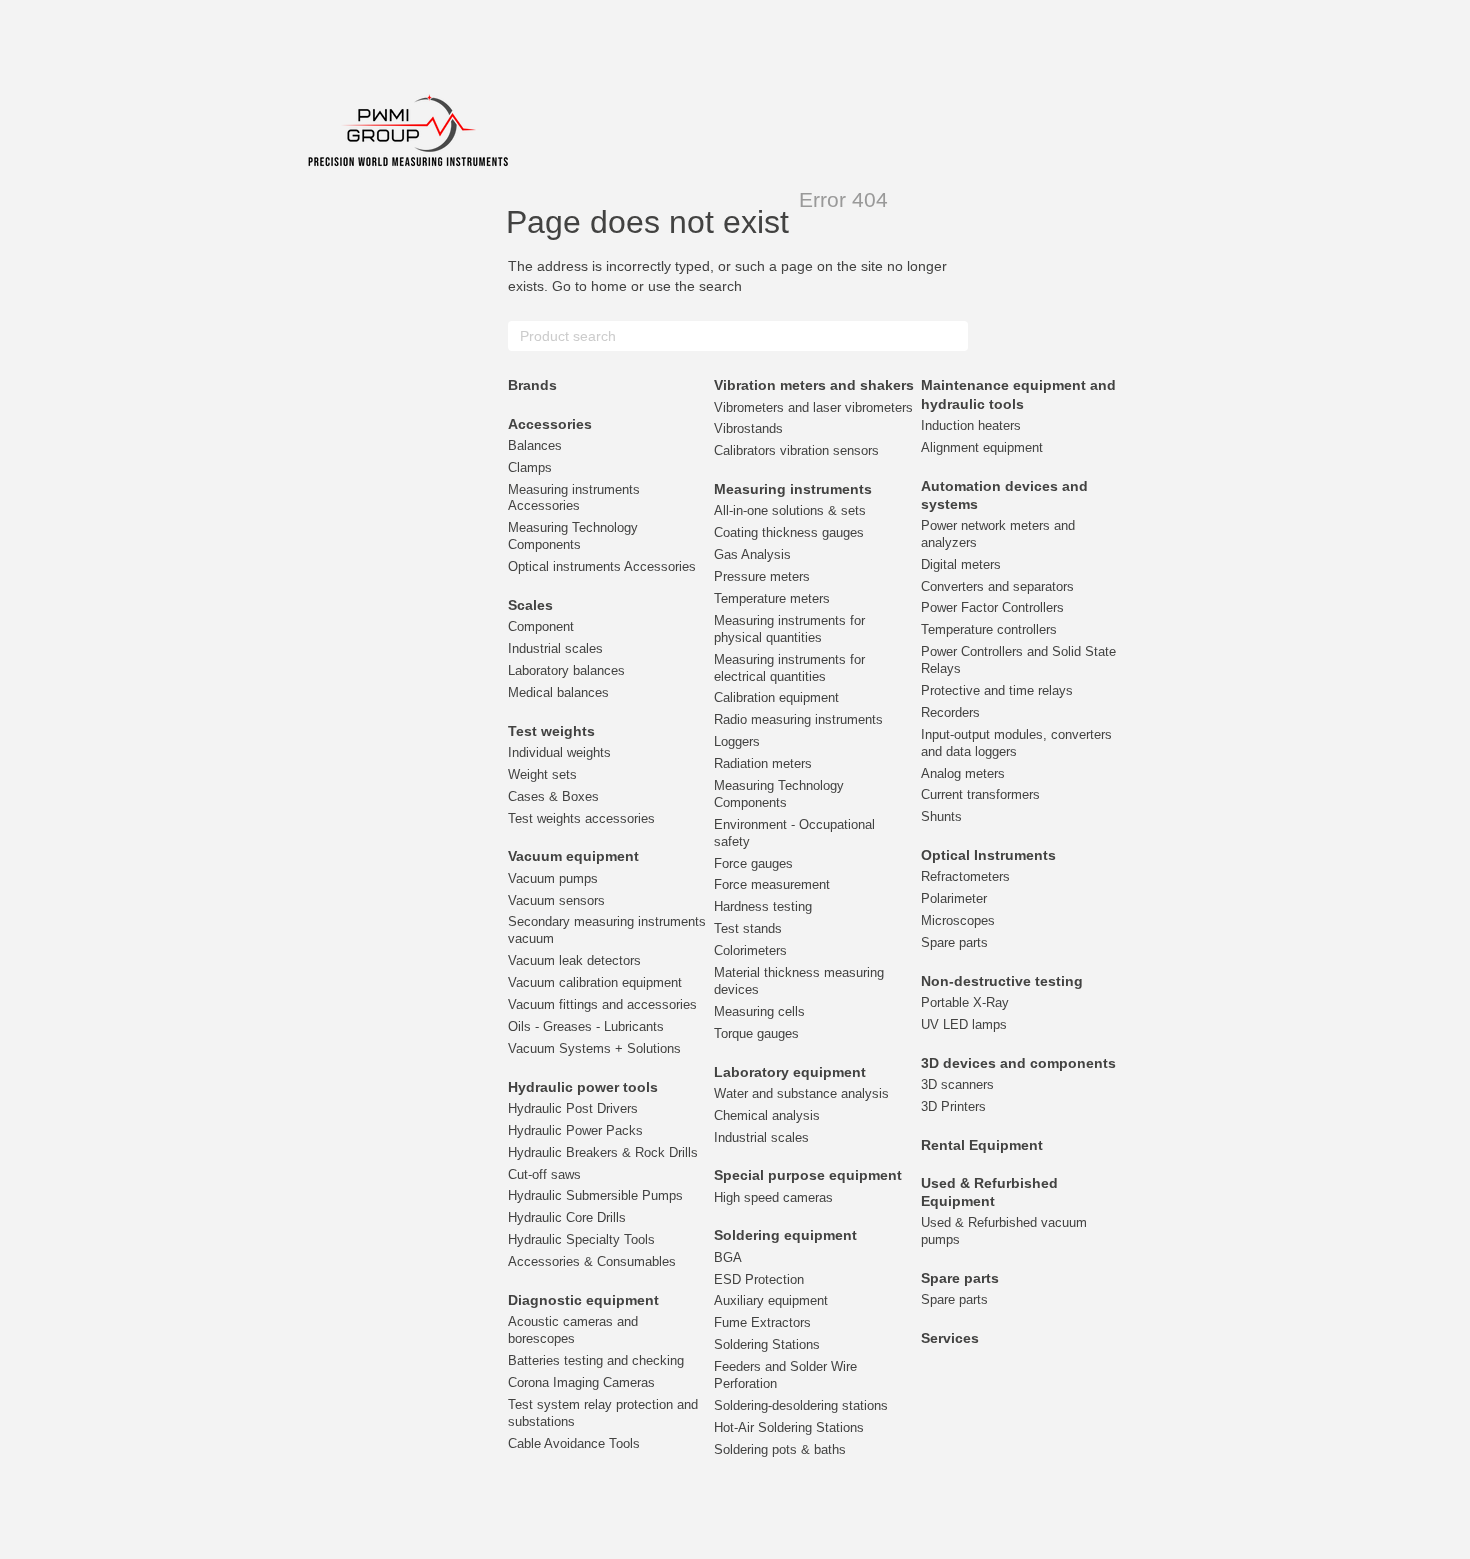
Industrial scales (555, 648)
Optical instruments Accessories (602, 566)
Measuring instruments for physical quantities (789, 629)
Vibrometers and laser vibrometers (813, 407)
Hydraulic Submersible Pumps (595, 1195)
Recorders (950, 712)
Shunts (941, 816)
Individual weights (559, 752)
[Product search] (952, 336)
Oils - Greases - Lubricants (586, 1026)
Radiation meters (763, 763)
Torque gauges (756, 1033)
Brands (532, 385)
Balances (535, 445)
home (609, 286)
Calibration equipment (776, 697)
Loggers (737, 741)
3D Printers (953, 1106)
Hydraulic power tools (583, 1087)
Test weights (551, 731)
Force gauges (753, 863)
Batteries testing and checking (596, 1360)
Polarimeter (954, 898)
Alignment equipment (982, 447)
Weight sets (542, 774)
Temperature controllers (989, 629)
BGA (728, 1257)
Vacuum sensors (556, 900)
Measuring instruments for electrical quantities (789, 668)
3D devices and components (1018, 1063)
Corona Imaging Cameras (581, 1382)
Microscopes (958, 920)
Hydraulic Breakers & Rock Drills (603, 1152)
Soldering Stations (767, 1344)
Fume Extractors (762, 1322)
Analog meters (963, 773)
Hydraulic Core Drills (567, 1217)
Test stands (748, 928)
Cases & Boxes (553, 796)
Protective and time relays (997, 690)
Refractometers (965, 876)
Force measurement (772, 884)
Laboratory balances (566, 670)
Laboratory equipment (790, 1072)
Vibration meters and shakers (814, 385)
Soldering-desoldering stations (801, 1405)
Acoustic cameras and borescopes (573, 1330)
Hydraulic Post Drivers (573, 1108)
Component (541, 626)
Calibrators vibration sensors (796, 450)
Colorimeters (750, 950)
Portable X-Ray (965, 1002)
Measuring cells (759, 1011)
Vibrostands (748, 428)
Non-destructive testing (1002, 981)
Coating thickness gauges (789, 532)
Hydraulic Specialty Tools (581, 1239)
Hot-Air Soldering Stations (789, 1427)
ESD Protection (759, 1279)
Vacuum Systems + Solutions (594, 1048)
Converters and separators (997, 586)
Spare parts (954, 942)
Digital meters (961, 564)
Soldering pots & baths (780, 1449)
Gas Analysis (752, 554)
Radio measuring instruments (798, 719)
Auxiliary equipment (771, 1300)
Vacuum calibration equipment (595, 982)
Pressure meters (762, 576)
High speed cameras (773, 1197)
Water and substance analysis (801, 1093)
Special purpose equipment (808, 1175)
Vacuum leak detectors (574, 960)
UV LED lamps (964, 1024)
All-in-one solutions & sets (790, 510)
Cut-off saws (544, 1174)
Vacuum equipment (573, 856)
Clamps (530, 467)
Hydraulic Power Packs (575, 1130)
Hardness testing (763, 906)
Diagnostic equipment (583, 1300)
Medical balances (558, 692)
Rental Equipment (982, 1145)
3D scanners (957, 1084)
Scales (530, 605)
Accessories (550, 424)
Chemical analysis (767, 1115)
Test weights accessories (581, 818)
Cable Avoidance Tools (574, 1443)
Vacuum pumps (553, 878)
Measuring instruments (793, 489)
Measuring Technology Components (573, 536)
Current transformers (980, 794)
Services (950, 1338)
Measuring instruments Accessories (574, 498)
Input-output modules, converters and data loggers (1016, 743)
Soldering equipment (785, 1235)
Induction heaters (971, 425)
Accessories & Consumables (592, 1261)
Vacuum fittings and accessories (602, 1004)
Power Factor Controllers (992, 607)
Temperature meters (772, 598)
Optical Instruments (988, 855)
